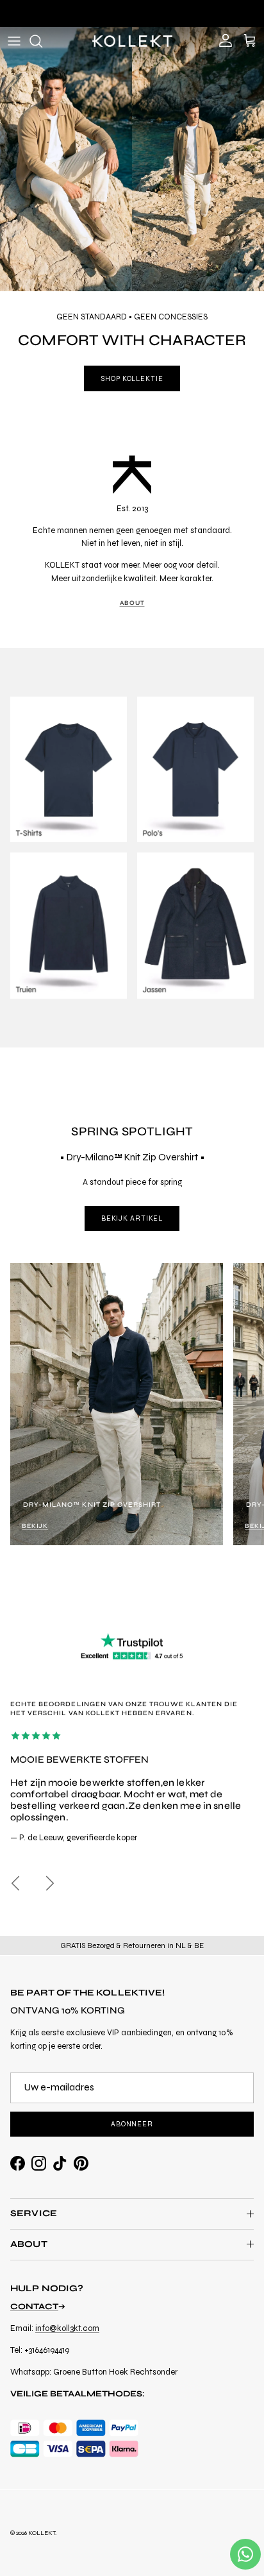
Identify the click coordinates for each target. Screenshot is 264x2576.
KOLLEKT (42, 2533)
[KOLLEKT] (132, 41)
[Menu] (14, 41)
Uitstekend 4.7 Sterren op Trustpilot (132, 13)
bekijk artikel (132, 1218)
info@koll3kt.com (67, 2328)
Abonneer (132, 2124)
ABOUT (132, 603)
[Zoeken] (42, 41)
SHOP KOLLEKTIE (132, 379)
